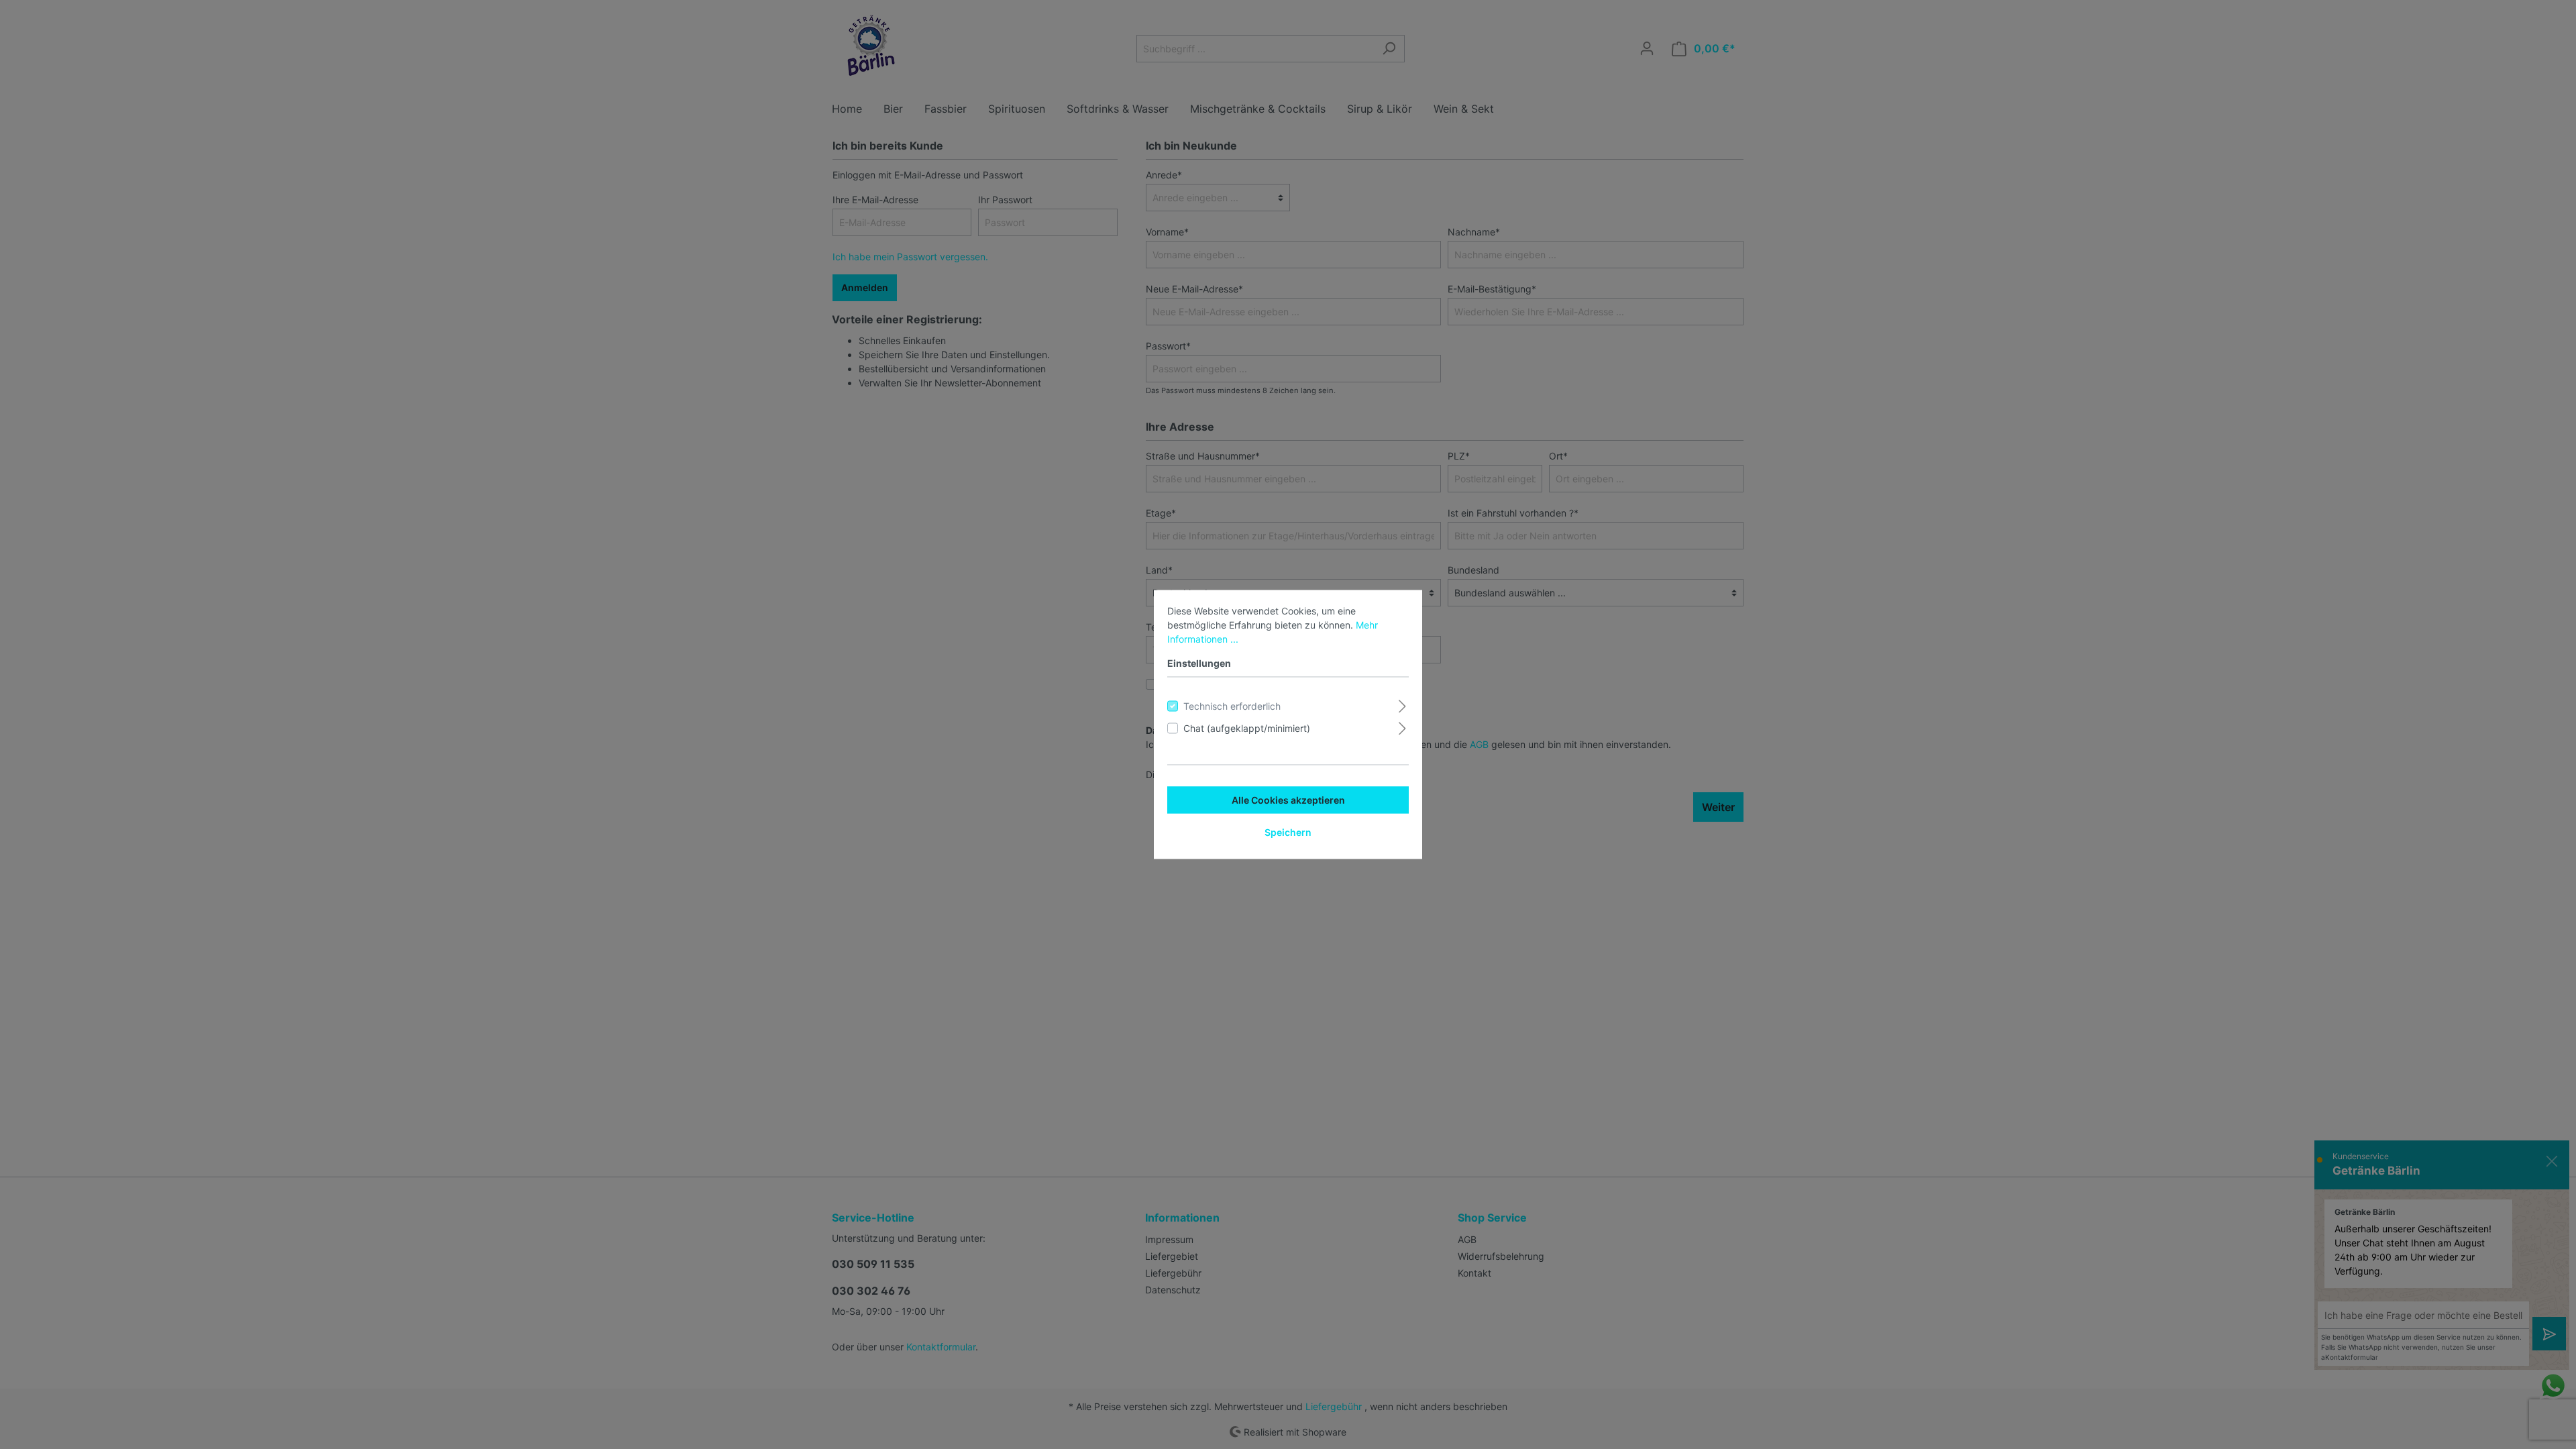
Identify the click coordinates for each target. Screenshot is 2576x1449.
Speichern (1288, 832)
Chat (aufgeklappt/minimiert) (1247, 728)
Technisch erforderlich (1232, 706)
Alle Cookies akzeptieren (1288, 800)
